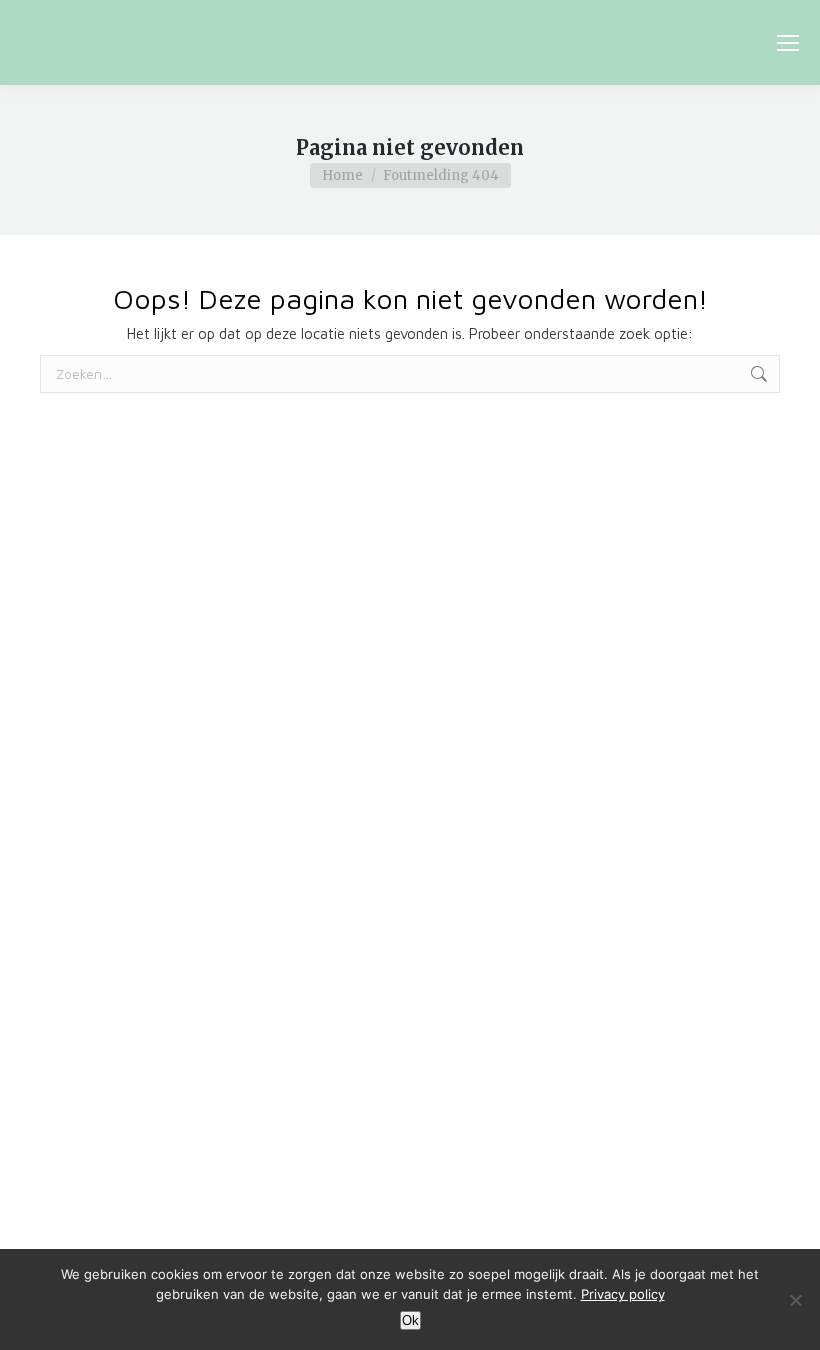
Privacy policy (623, 1294)
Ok (410, 1320)
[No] (795, 1300)
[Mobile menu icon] (788, 43)
